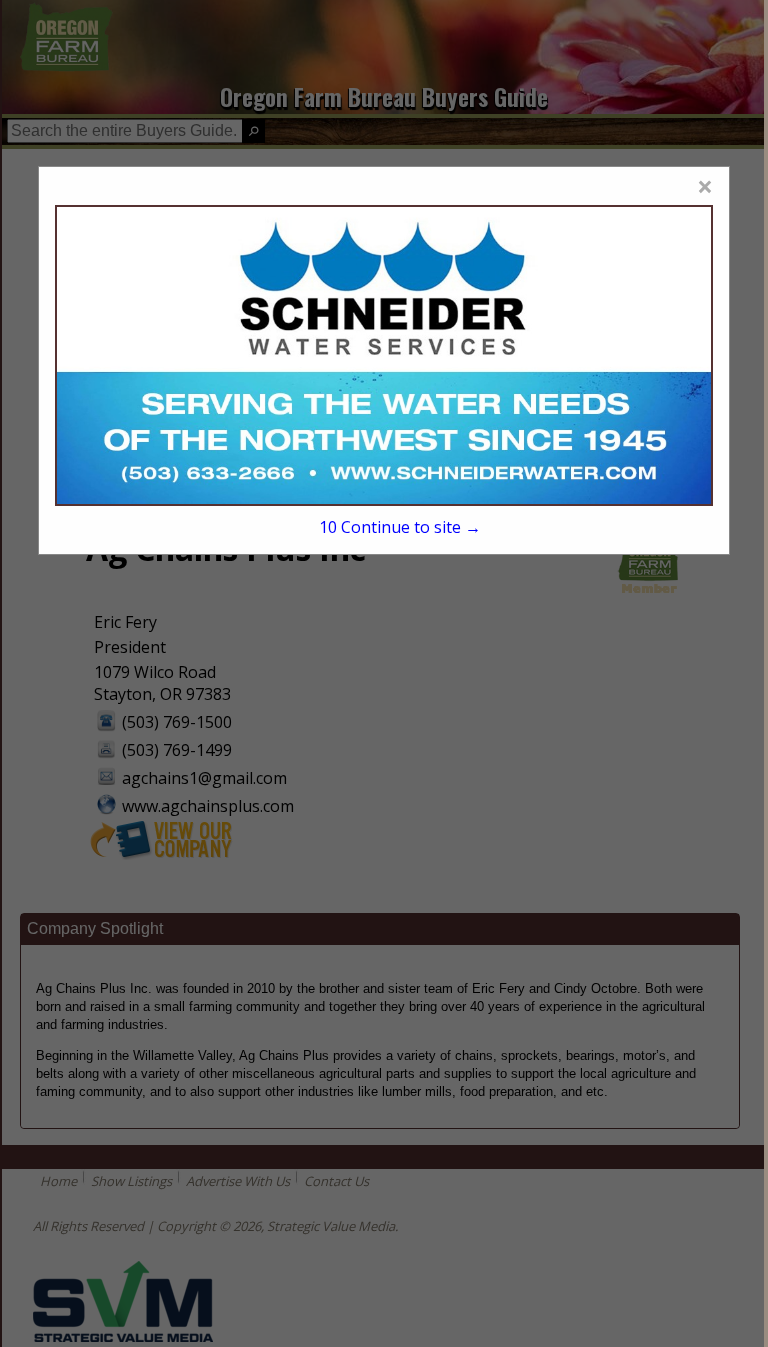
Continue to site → (400, 527)
